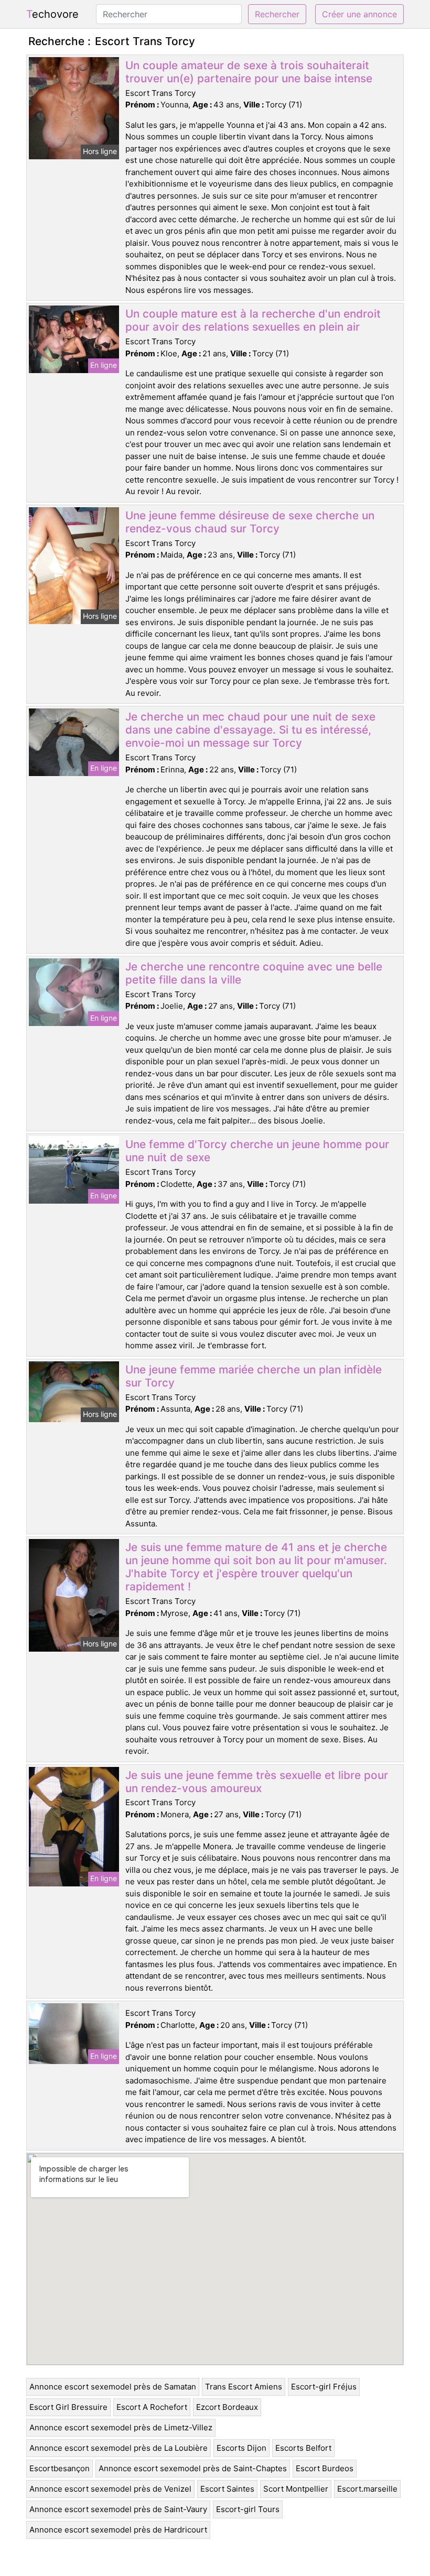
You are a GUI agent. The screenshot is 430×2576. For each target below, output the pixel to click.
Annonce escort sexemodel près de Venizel (110, 2489)
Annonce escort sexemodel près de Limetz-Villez (121, 2427)
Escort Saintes (227, 2489)
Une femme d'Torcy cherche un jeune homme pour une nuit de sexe (257, 1151)
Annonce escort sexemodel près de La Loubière (119, 2448)
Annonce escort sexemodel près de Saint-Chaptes (193, 2468)
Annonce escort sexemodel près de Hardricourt (118, 2530)
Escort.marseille (367, 2489)
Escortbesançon (60, 2468)
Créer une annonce (359, 14)
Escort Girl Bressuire (68, 2407)
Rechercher (277, 14)
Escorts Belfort (303, 2448)
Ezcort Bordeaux (227, 2407)
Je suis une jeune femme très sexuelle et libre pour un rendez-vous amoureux (257, 1782)
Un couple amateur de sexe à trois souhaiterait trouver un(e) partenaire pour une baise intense (249, 72)
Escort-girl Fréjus (324, 2387)
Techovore (52, 14)
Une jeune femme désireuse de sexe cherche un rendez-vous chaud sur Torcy (250, 522)
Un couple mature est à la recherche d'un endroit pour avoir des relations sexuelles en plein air (253, 320)
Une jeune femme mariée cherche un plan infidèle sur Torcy (254, 1376)
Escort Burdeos (325, 2468)
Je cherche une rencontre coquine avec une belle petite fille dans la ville (254, 973)
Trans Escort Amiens (244, 2387)
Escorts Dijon (241, 2448)
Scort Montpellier (296, 2489)
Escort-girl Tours (248, 2509)
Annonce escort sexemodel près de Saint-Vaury (118, 2509)
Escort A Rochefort (152, 2407)
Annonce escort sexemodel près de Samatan (113, 2387)
